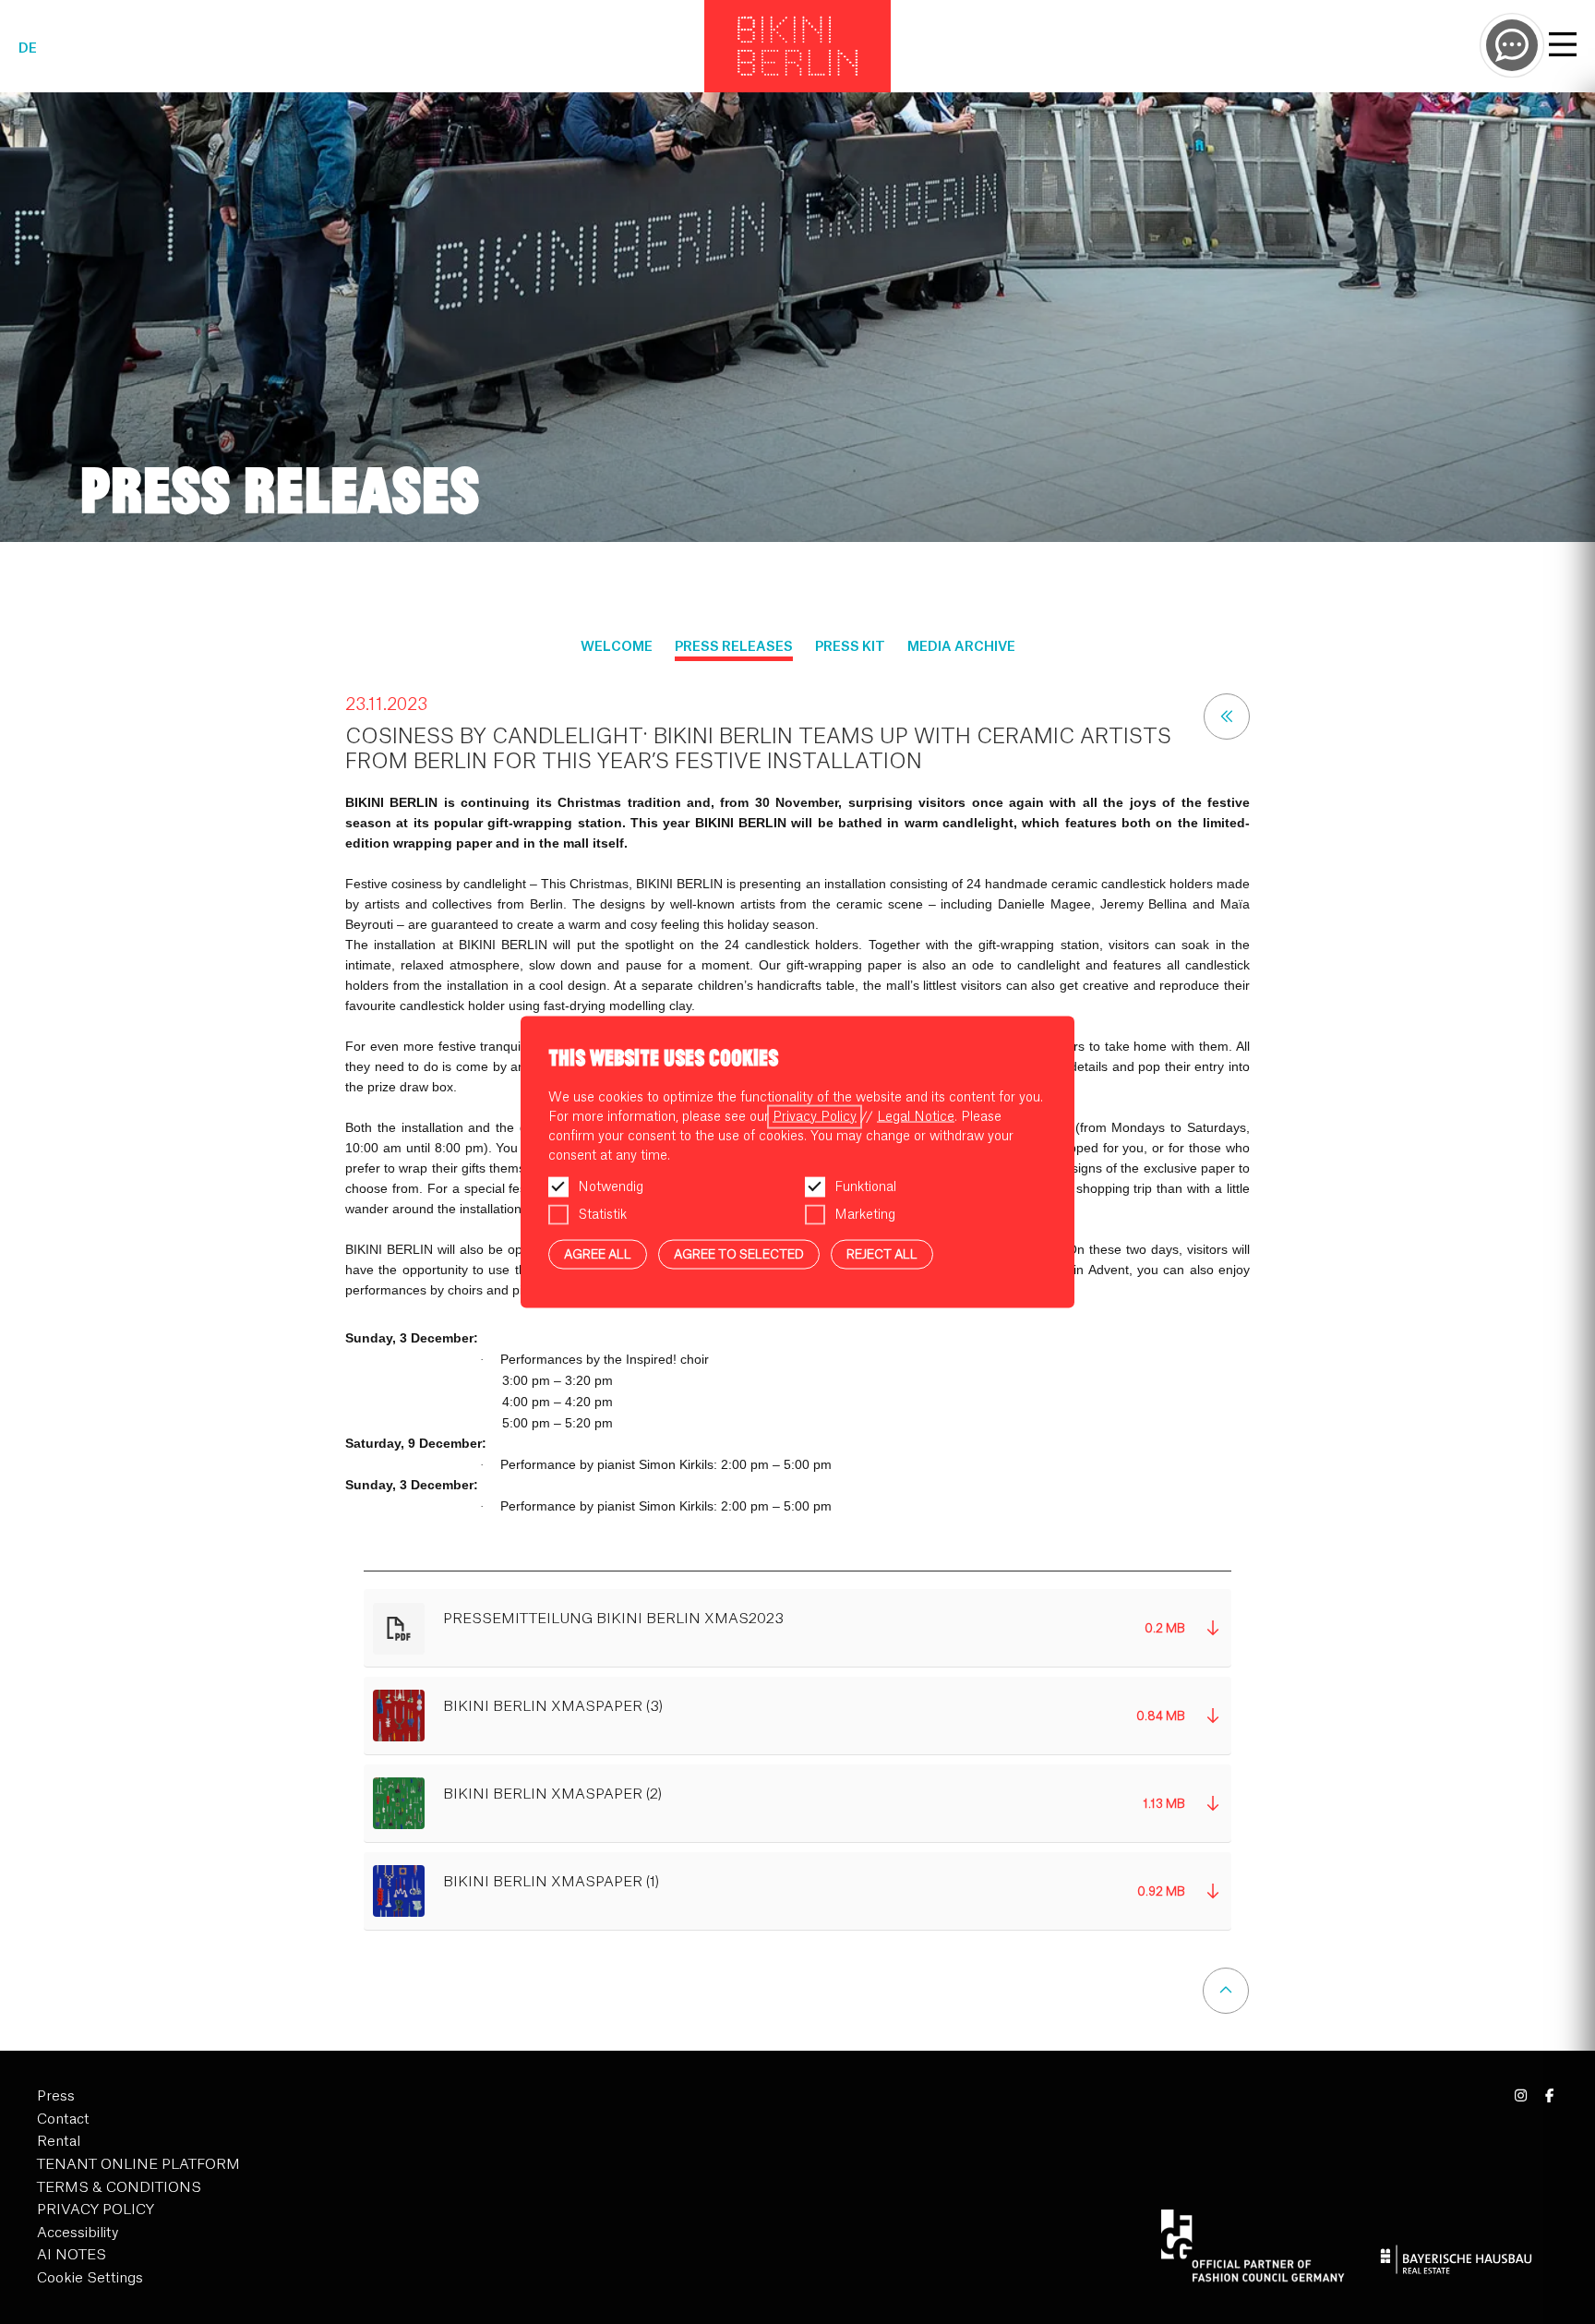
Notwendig (611, 1186)
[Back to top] (1226, 1991)
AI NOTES (72, 2255)
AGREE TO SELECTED (739, 1253)
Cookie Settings (90, 2278)
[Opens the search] (1512, 45)
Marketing (865, 1214)
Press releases (734, 647)
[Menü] (1563, 47)
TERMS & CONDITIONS (119, 2188)
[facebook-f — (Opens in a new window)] (1549, 2096)
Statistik (602, 1214)
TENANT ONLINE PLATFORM (138, 2165)
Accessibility (78, 2233)
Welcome (617, 647)
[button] (798, 1628)
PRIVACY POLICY (96, 2210)
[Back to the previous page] (1227, 716)
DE (28, 49)
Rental (59, 2142)
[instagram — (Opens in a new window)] (1522, 2096)
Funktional (865, 1186)
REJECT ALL (882, 1253)
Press (56, 2096)
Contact (63, 2119)
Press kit (850, 647)
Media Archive (961, 647)
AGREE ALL (598, 1253)
